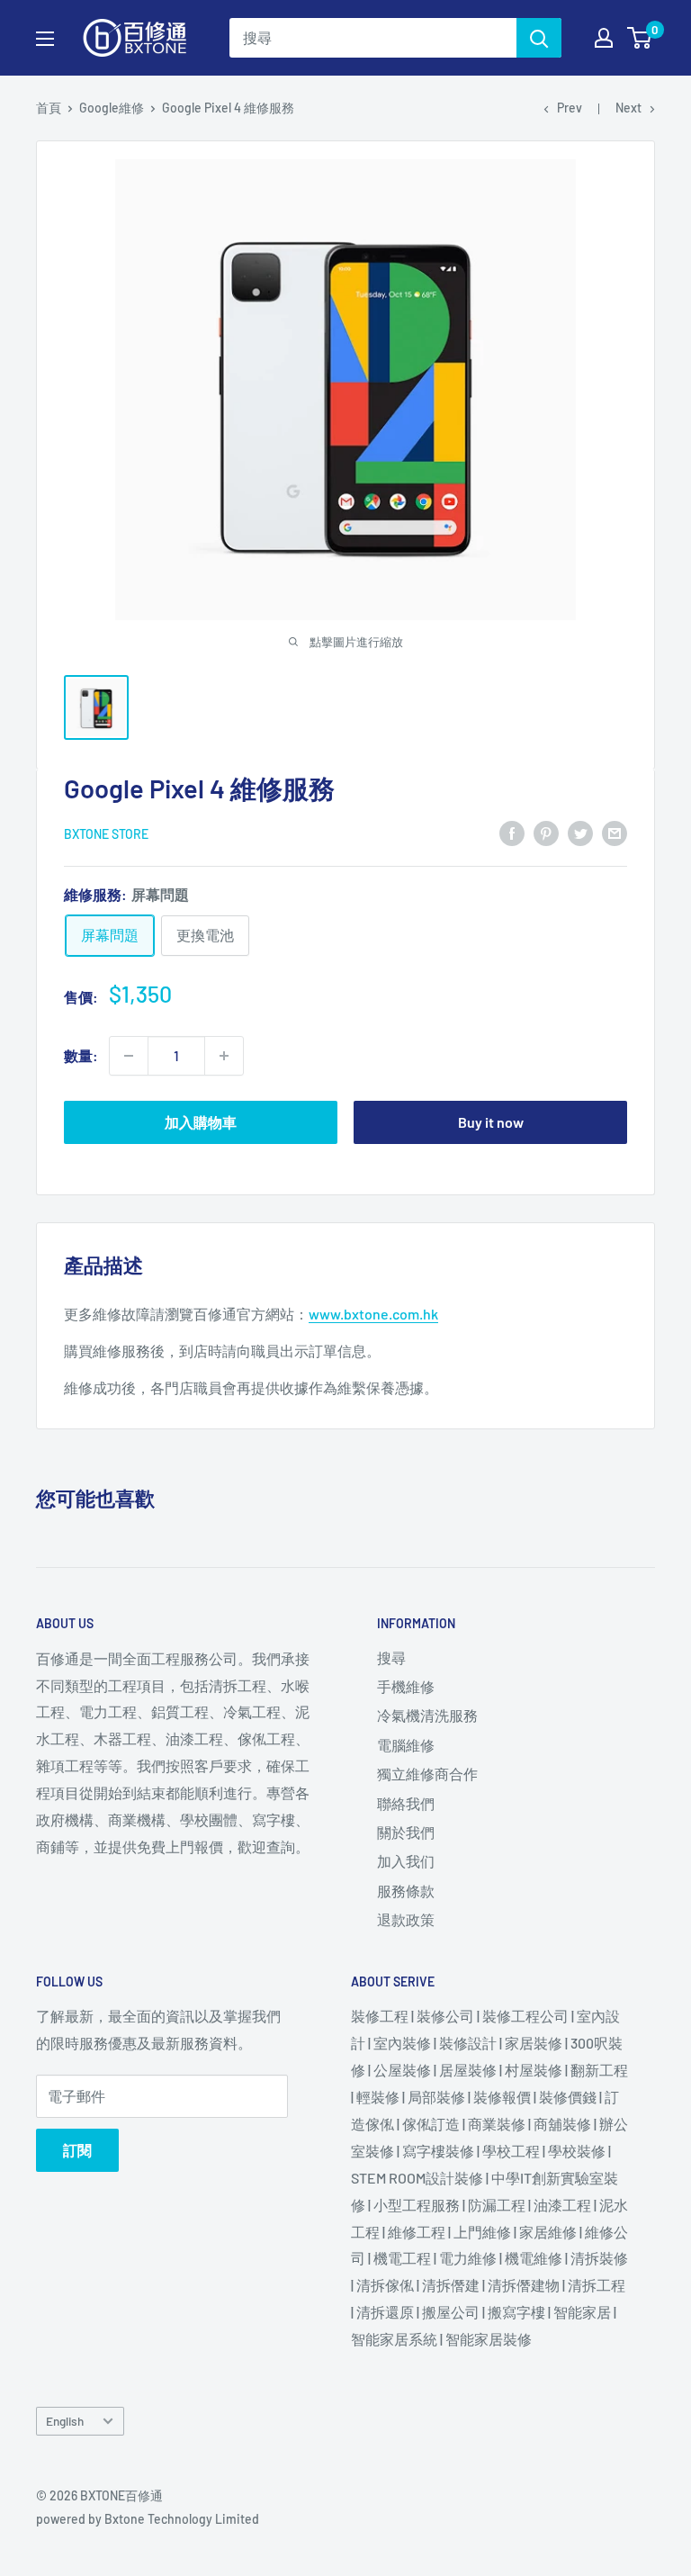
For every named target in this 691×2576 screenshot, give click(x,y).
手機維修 (406, 1686)
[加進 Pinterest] (546, 832)
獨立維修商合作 (427, 1774)
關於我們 (406, 1832)
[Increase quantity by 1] (224, 1056)
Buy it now (491, 1122)
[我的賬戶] (604, 38)
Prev (570, 108)
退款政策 (406, 1919)
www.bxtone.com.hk (373, 1314)
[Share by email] (615, 832)
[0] (640, 38)
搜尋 (391, 1657)
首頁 (49, 108)
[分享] (512, 832)
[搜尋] (539, 38)
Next (628, 108)
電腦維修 (406, 1745)
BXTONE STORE (106, 834)
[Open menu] (45, 39)
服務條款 (406, 1891)
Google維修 (112, 108)
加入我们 (406, 1861)
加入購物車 (201, 1122)
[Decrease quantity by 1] (129, 1056)
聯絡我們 (406, 1803)
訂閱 (77, 2150)
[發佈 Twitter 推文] (580, 832)
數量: (81, 1055)
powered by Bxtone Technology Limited (148, 2519)
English (65, 2421)
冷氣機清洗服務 (427, 1715)
